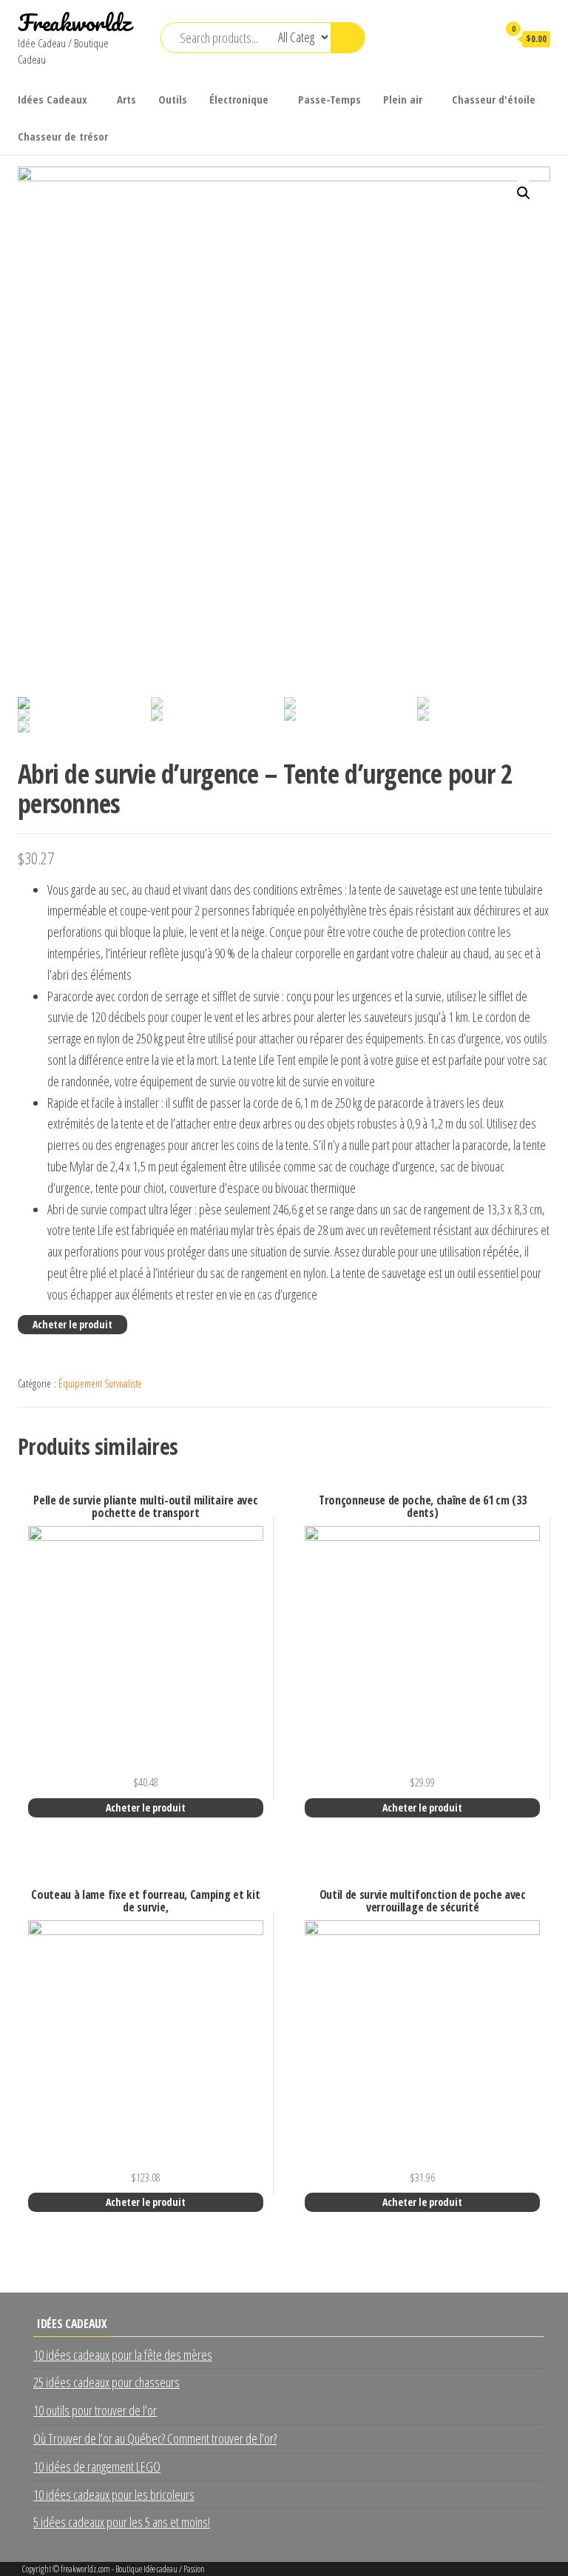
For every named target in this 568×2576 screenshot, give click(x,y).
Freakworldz (74, 23)
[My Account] (479, 38)
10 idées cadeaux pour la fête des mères (123, 2355)
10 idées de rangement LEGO (97, 2466)
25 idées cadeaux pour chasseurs (106, 2382)
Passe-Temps (329, 99)
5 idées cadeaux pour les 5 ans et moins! (122, 2522)
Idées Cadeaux (53, 99)
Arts (126, 99)
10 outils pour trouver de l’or (95, 2410)
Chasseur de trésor (63, 136)
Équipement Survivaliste (100, 1383)
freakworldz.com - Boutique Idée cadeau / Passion (133, 2569)
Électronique (239, 99)
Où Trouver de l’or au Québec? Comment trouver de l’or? (155, 2438)
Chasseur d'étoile (494, 99)
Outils (173, 99)
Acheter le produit (72, 1324)
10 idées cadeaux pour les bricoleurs (114, 2495)
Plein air (403, 99)
